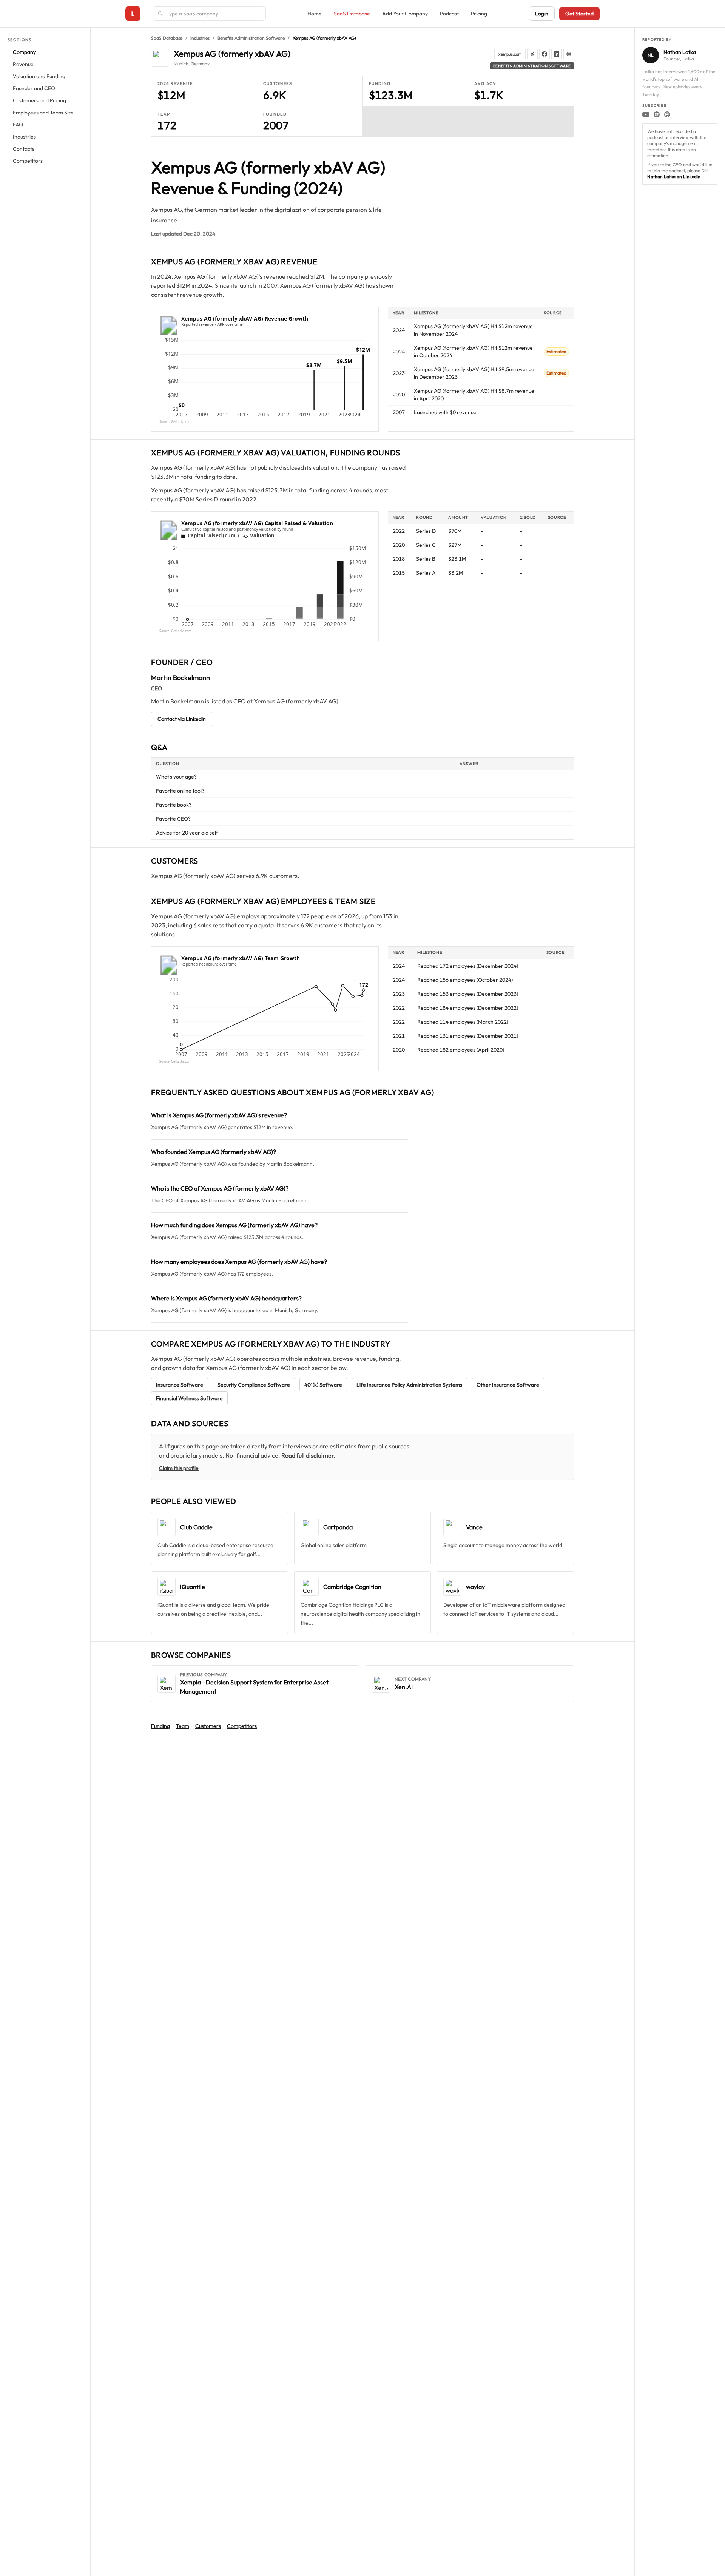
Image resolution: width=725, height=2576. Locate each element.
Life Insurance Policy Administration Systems (409, 1385)
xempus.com (510, 54)
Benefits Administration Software (251, 38)
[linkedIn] (557, 54)
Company (24, 52)
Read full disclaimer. (309, 1455)
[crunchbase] (569, 54)
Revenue (23, 64)
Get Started (579, 14)
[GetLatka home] (133, 14)
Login (542, 14)
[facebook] (545, 54)
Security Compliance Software (254, 1385)
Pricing (479, 14)
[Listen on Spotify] (657, 114)
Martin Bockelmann (180, 678)
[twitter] (532, 54)
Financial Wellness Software (189, 1398)
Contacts (24, 149)
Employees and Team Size (43, 113)
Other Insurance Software (508, 1385)
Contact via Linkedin (182, 719)
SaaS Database (352, 14)
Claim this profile (179, 1468)
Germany (200, 64)
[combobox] (214, 14)
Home (315, 14)
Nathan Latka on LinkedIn (674, 177)
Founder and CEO (34, 88)
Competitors (28, 161)
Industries (24, 137)
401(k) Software (323, 1385)
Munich (181, 64)
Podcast (449, 14)
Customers (208, 1726)
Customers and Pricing (39, 100)
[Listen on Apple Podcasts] (667, 114)
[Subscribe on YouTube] (646, 114)
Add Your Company (405, 14)
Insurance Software (180, 1385)
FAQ (18, 125)
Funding (160, 1726)
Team (183, 1726)
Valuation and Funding (39, 76)
